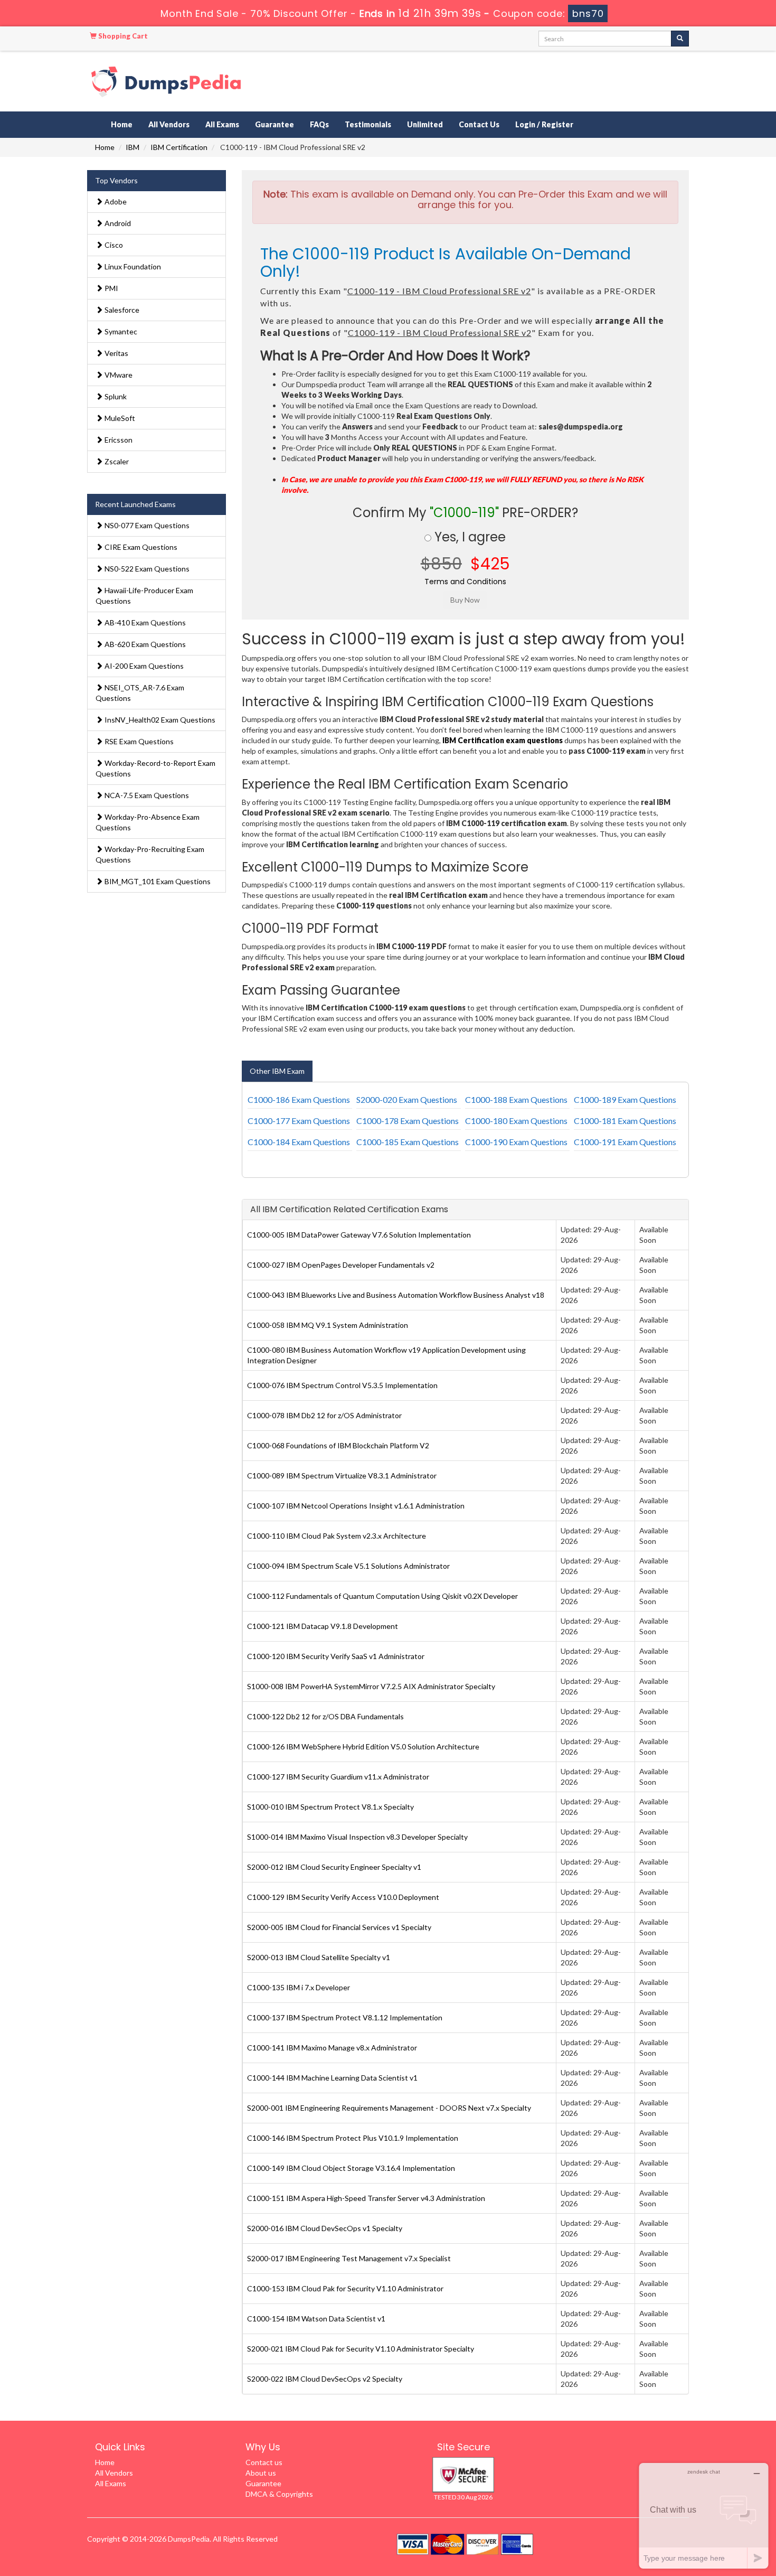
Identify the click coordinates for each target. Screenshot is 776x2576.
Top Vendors (116, 180)
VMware (118, 375)
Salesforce (121, 310)
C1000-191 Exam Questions (625, 1142)
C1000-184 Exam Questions (299, 1142)
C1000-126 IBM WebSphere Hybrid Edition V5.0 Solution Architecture (363, 1746)
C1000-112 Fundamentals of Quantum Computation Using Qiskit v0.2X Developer (382, 1596)
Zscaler (116, 461)
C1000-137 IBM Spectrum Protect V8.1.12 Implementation (345, 2017)
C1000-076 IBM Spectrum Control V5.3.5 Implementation (342, 1385)
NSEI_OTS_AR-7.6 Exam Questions (140, 693)
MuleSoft (119, 418)
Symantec (120, 331)
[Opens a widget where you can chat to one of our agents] (704, 2516)
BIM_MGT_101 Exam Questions (157, 881)
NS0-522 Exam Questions (146, 569)
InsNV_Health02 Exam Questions (159, 720)
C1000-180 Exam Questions (516, 1121)
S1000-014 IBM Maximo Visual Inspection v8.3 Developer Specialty (357, 1837)
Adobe (115, 202)
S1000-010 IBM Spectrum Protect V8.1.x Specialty (330, 1807)
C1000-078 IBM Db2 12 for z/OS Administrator (324, 1415)
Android (117, 223)
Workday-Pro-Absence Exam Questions (148, 822)
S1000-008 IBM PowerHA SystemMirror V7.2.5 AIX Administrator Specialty (371, 1686)
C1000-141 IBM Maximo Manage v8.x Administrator (332, 2048)
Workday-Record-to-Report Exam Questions (155, 768)
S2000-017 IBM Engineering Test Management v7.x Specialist (349, 2258)
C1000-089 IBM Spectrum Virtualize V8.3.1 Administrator (342, 1476)
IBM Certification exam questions (503, 740)
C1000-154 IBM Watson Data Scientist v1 (316, 2319)
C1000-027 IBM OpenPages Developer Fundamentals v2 (341, 1265)
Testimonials (368, 124)
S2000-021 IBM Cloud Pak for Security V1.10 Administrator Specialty (361, 2349)
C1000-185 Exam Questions (408, 1142)
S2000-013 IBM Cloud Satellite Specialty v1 (319, 1957)
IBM (133, 147)
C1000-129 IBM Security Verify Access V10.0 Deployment (343, 1897)
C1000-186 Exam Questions (299, 1099)
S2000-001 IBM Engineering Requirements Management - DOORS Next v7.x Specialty (389, 2108)
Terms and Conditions (465, 582)
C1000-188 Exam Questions (516, 1099)
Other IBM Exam (277, 1071)
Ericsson (118, 440)
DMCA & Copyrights (279, 2494)
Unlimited (425, 124)
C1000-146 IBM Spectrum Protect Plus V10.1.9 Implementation (353, 2138)
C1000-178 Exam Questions (408, 1121)
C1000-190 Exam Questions (516, 1142)
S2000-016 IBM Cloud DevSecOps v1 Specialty (325, 2228)
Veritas (116, 353)
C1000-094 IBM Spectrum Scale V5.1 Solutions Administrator (348, 1566)
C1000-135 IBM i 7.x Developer (299, 1987)
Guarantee (275, 124)
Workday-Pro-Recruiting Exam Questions (150, 854)
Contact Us (479, 124)
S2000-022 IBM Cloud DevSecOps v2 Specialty (325, 2379)
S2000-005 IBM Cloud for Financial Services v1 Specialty (339, 1927)
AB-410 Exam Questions (144, 622)
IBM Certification (179, 147)
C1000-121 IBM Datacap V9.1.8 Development (323, 1626)
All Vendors (169, 124)
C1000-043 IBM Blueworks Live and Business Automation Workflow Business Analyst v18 (396, 1295)
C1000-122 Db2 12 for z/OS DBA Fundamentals (325, 1716)
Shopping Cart (122, 36)
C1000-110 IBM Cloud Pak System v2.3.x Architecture (337, 1536)
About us (261, 2473)
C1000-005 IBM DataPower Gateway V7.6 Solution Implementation (359, 1235)
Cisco (113, 245)
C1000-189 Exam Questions (625, 1099)
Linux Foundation (132, 266)
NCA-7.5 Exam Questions (146, 795)
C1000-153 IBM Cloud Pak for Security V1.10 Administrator (345, 2288)
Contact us (264, 2462)
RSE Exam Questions (138, 741)
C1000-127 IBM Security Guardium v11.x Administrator (338, 1777)
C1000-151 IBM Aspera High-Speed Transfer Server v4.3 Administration (366, 2198)
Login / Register (544, 124)
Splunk (115, 396)
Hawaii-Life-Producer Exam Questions (144, 596)
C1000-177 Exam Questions (299, 1121)
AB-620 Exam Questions (144, 644)
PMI (111, 288)
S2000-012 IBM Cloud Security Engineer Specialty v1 (334, 1867)
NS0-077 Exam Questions (146, 525)
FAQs (319, 124)
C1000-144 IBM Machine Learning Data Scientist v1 (332, 2078)
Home (122, 124)
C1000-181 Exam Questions (625, 1121)
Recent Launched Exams (135, 504)
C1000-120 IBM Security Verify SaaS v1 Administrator (336, 1656)
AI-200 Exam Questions (143, 666)
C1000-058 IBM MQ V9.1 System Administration (328, 1325)
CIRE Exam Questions (140, 547)
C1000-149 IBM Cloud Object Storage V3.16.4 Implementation (351, 2168)
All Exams (222, 124)
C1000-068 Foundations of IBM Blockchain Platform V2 (338, 1445)
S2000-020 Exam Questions (407, 1099)
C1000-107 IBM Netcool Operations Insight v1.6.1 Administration (356, 1506)
